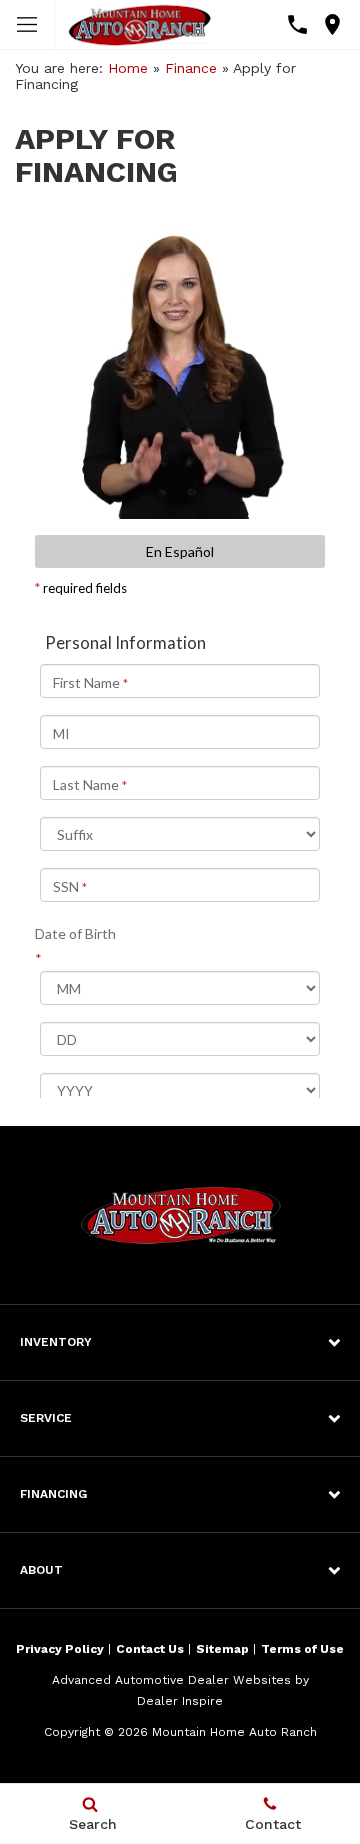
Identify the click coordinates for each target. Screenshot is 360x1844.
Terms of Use (302, 1649)
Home (128, 68)
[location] (332, 24)
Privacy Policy (60, 1649)
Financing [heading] (53, 1494)
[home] (139, 24)
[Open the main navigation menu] (27, 25)
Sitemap (222, 1649)
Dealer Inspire (180, 1701)
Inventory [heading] (56, 1342)
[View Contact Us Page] (297, 24)
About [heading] (41, 1570)
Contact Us (150, 1649)
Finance (191, 68)
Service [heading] (46, 1418)
